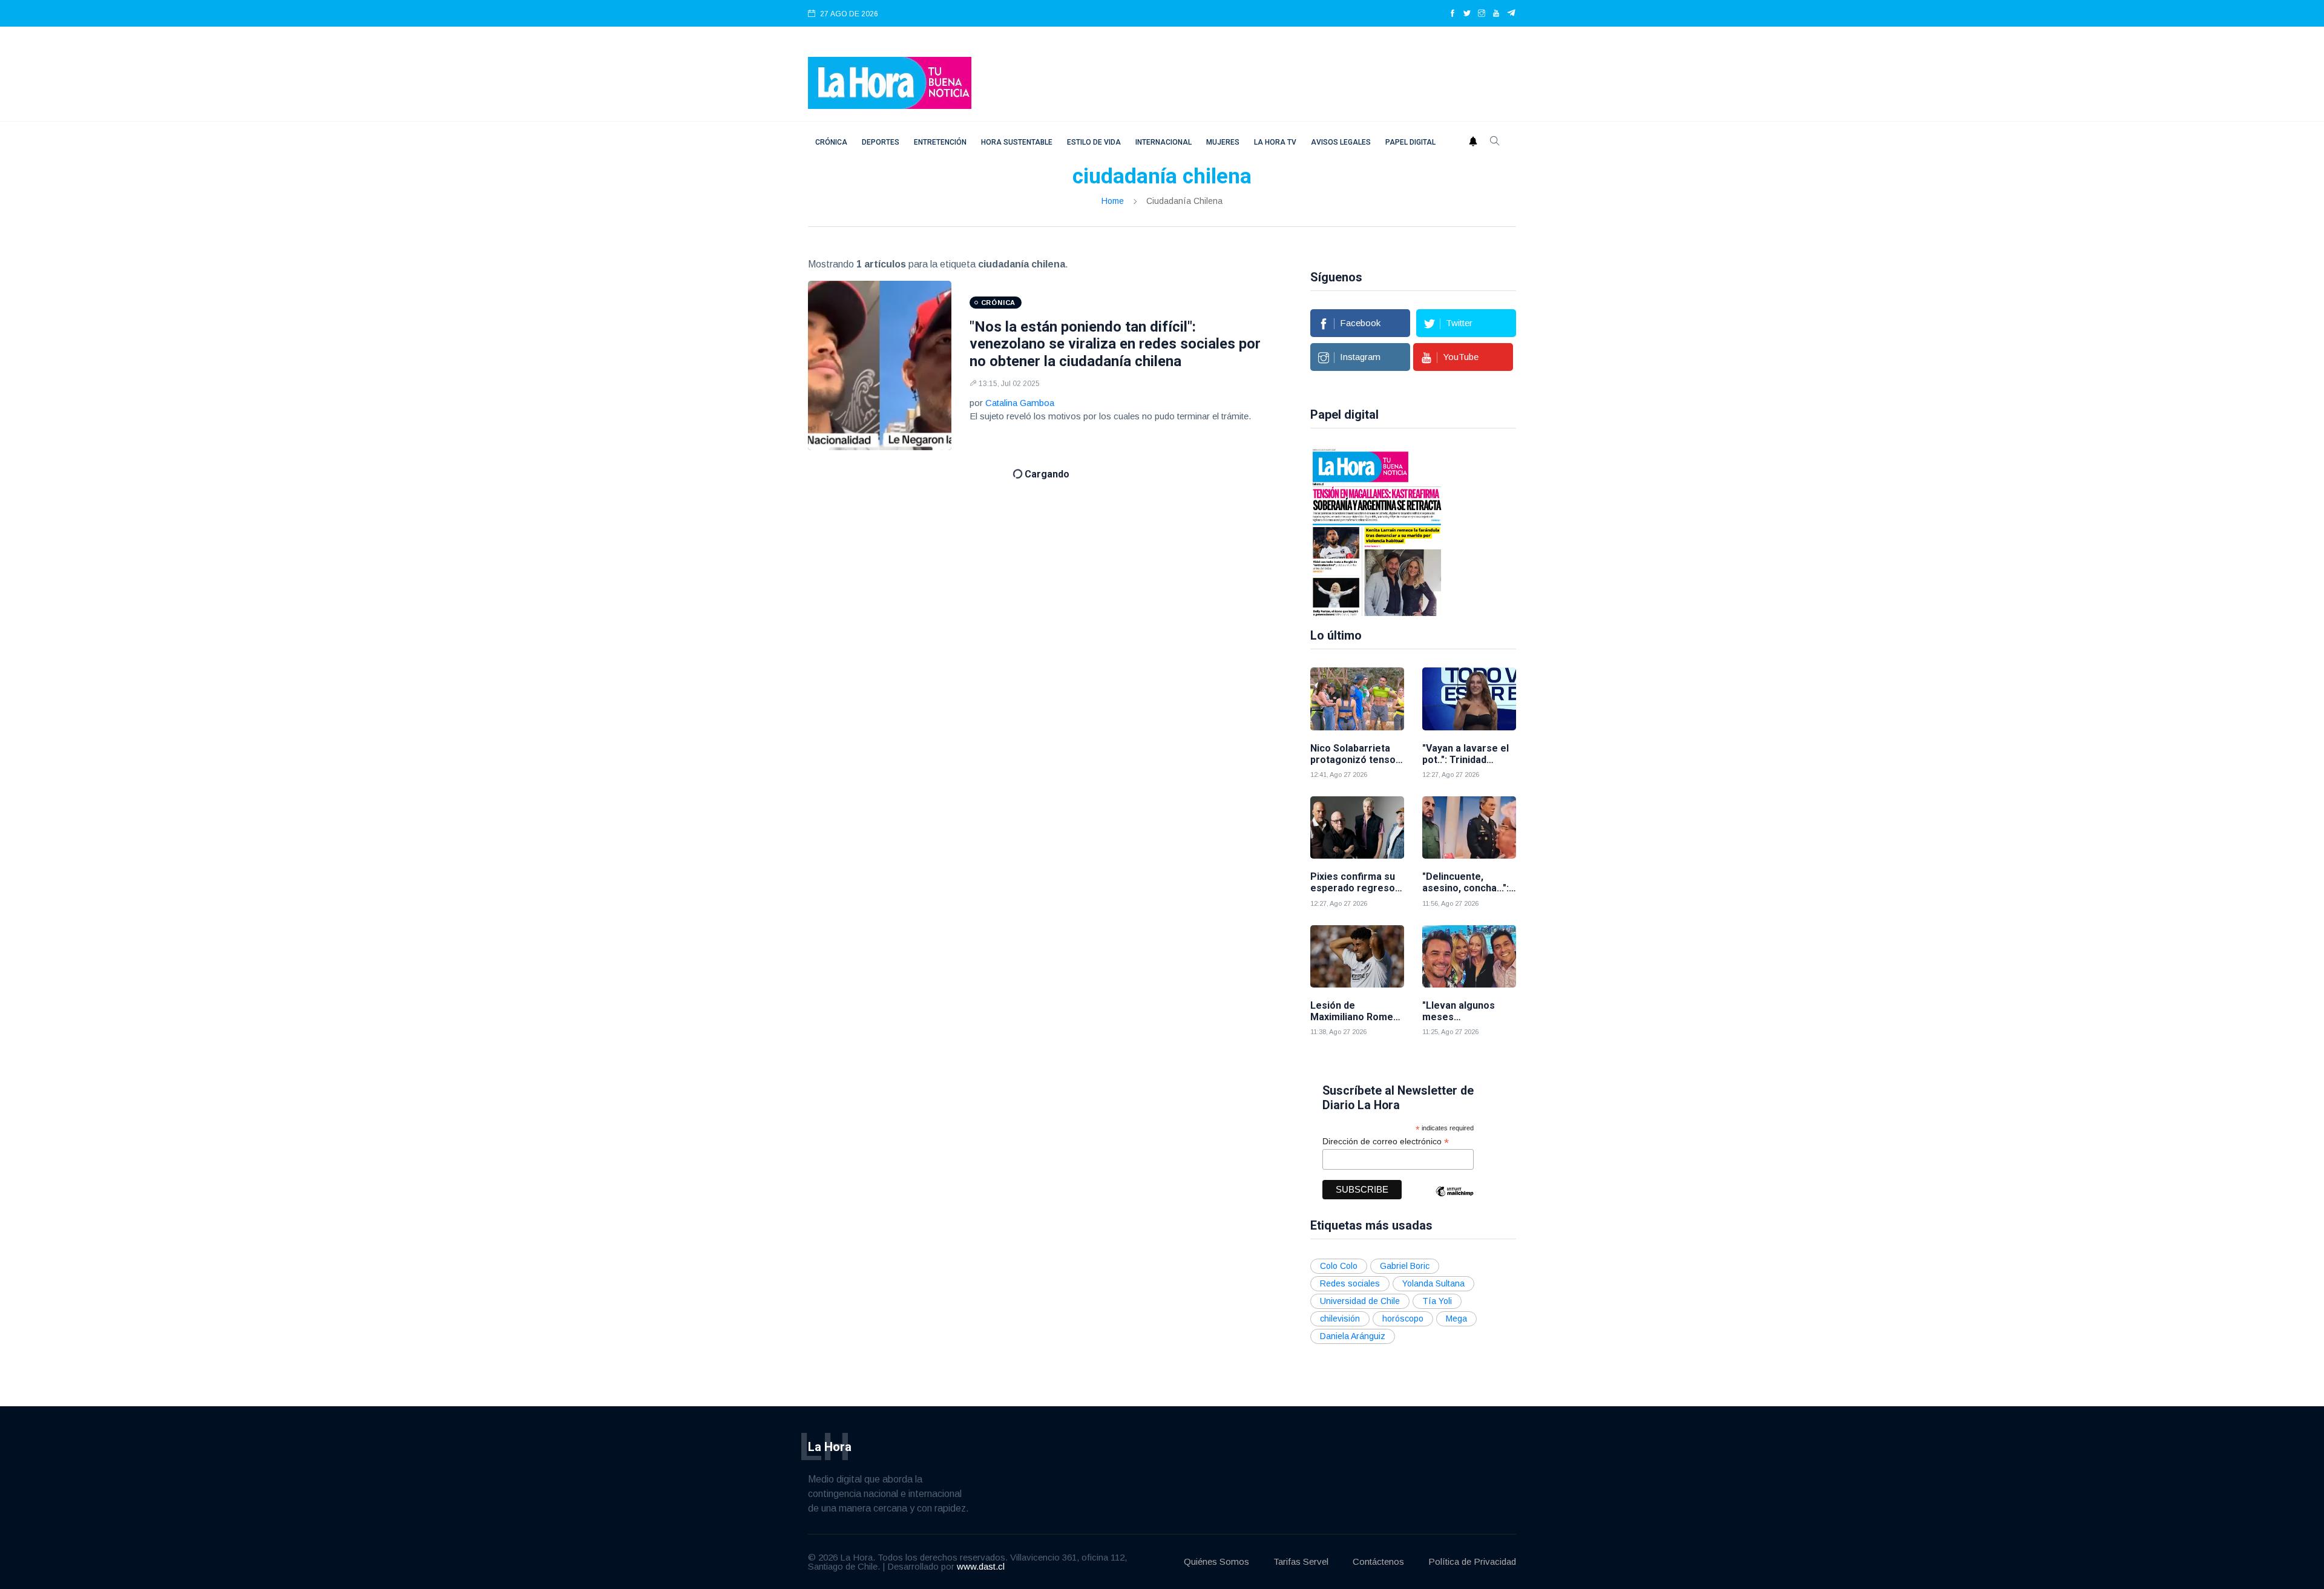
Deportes (881, 142)
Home (1113, 201)
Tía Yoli (1437, 1301)
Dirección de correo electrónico (1386, 1142)
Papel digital (1410, 142)
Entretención (940, 142)
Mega (1456, 1319)
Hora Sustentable (1017, 142)
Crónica (831, 142)
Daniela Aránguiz (1353, 1336)
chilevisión (1340, 1319)
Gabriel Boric (1405, 1266)
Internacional (1164, 142)
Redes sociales (1350, 1283)
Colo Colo (1339, 1266)
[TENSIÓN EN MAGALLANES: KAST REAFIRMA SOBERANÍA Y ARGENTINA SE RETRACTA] (1377, 531)
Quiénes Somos (1216, 1561)
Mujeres (1223, 142)
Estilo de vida (1094, 142)
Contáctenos (1378, 1561)
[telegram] (1512, 14)
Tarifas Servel (1301, 1561)
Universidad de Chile (1360, 1301)
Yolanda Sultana (1433, 1283)
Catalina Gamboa (1020, 403)
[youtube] (1496, 14)
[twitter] (1467, 14)
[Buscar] (1495, 142)
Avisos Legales (1341, 142)
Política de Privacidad (1472, 1561)
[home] (890, 82)
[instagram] (1482, 14)
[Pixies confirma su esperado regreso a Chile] (1357, 827)
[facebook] (1452, 14)
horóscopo (1403, 1319)
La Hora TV (1275, 142)
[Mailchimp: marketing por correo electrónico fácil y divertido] (1454, 1200)
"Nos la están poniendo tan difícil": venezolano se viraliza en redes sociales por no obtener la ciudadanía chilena (1115, 344)
